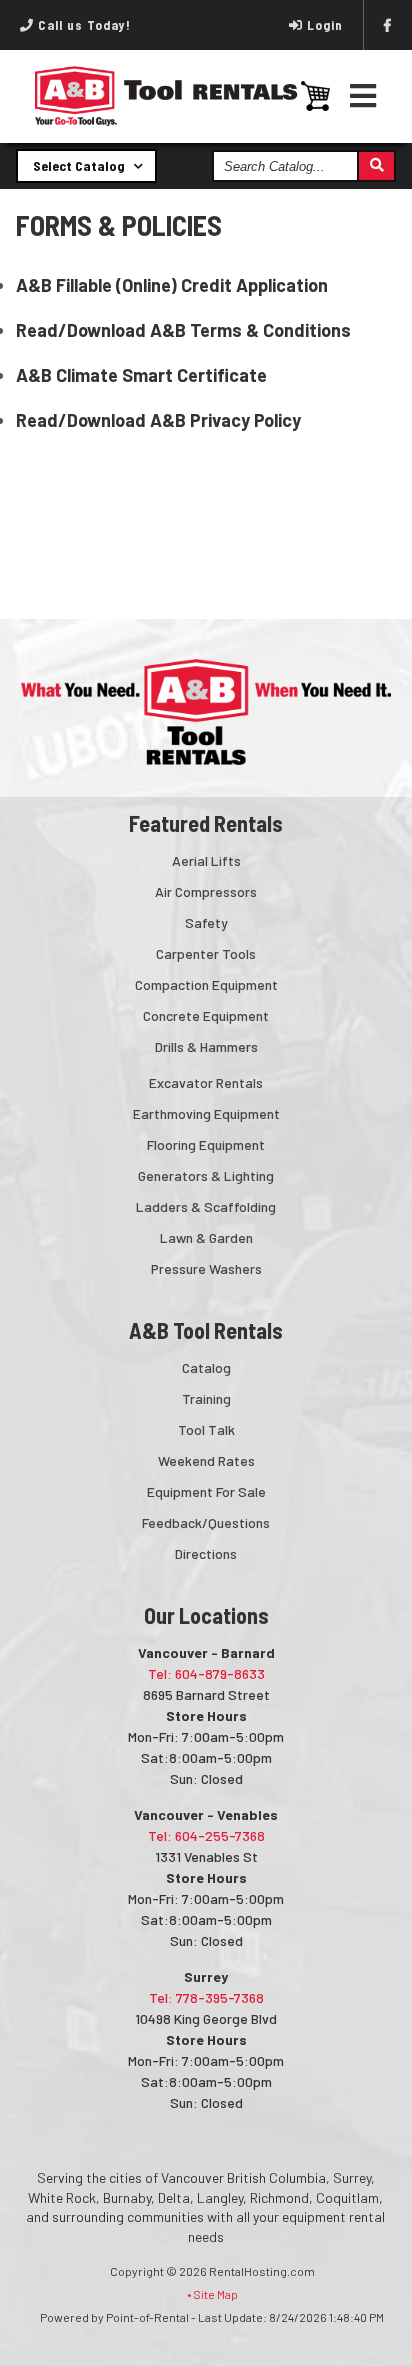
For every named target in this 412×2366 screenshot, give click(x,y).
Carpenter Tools (206, 953)
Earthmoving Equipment (206, 1113)
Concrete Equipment (206, 1015)
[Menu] (363, 95)
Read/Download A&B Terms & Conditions (183, 330)
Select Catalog (80, 165)
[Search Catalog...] (375, 166)
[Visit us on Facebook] (388, 25)
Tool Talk (206, 1429)
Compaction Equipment (206, 984)
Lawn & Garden (206, 1237)
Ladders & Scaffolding (206, 1206)
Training (206, 1398)
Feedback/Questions (206, 1522)
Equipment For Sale (206, 1491)
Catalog (206, 1367)
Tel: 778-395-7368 (206, 1997)
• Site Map (212, 2294)
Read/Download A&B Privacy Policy (158, 420)
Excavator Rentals (206, 1082)
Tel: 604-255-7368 (206, 1835)
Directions (206, 1553)
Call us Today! (82, 25)
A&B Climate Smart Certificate (141, 375)
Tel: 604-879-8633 (206, 1673)
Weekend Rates (206, 1460)
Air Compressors (206, 891)
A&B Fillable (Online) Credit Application (172, 285)
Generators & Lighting (206, 1175)
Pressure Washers (206, 1268)
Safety (206, 922)
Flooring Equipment (206, 1144)
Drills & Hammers (206, 1046)
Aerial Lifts (206, 860)
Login (325, 25)
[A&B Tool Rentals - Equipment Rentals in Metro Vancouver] (166, 121)
